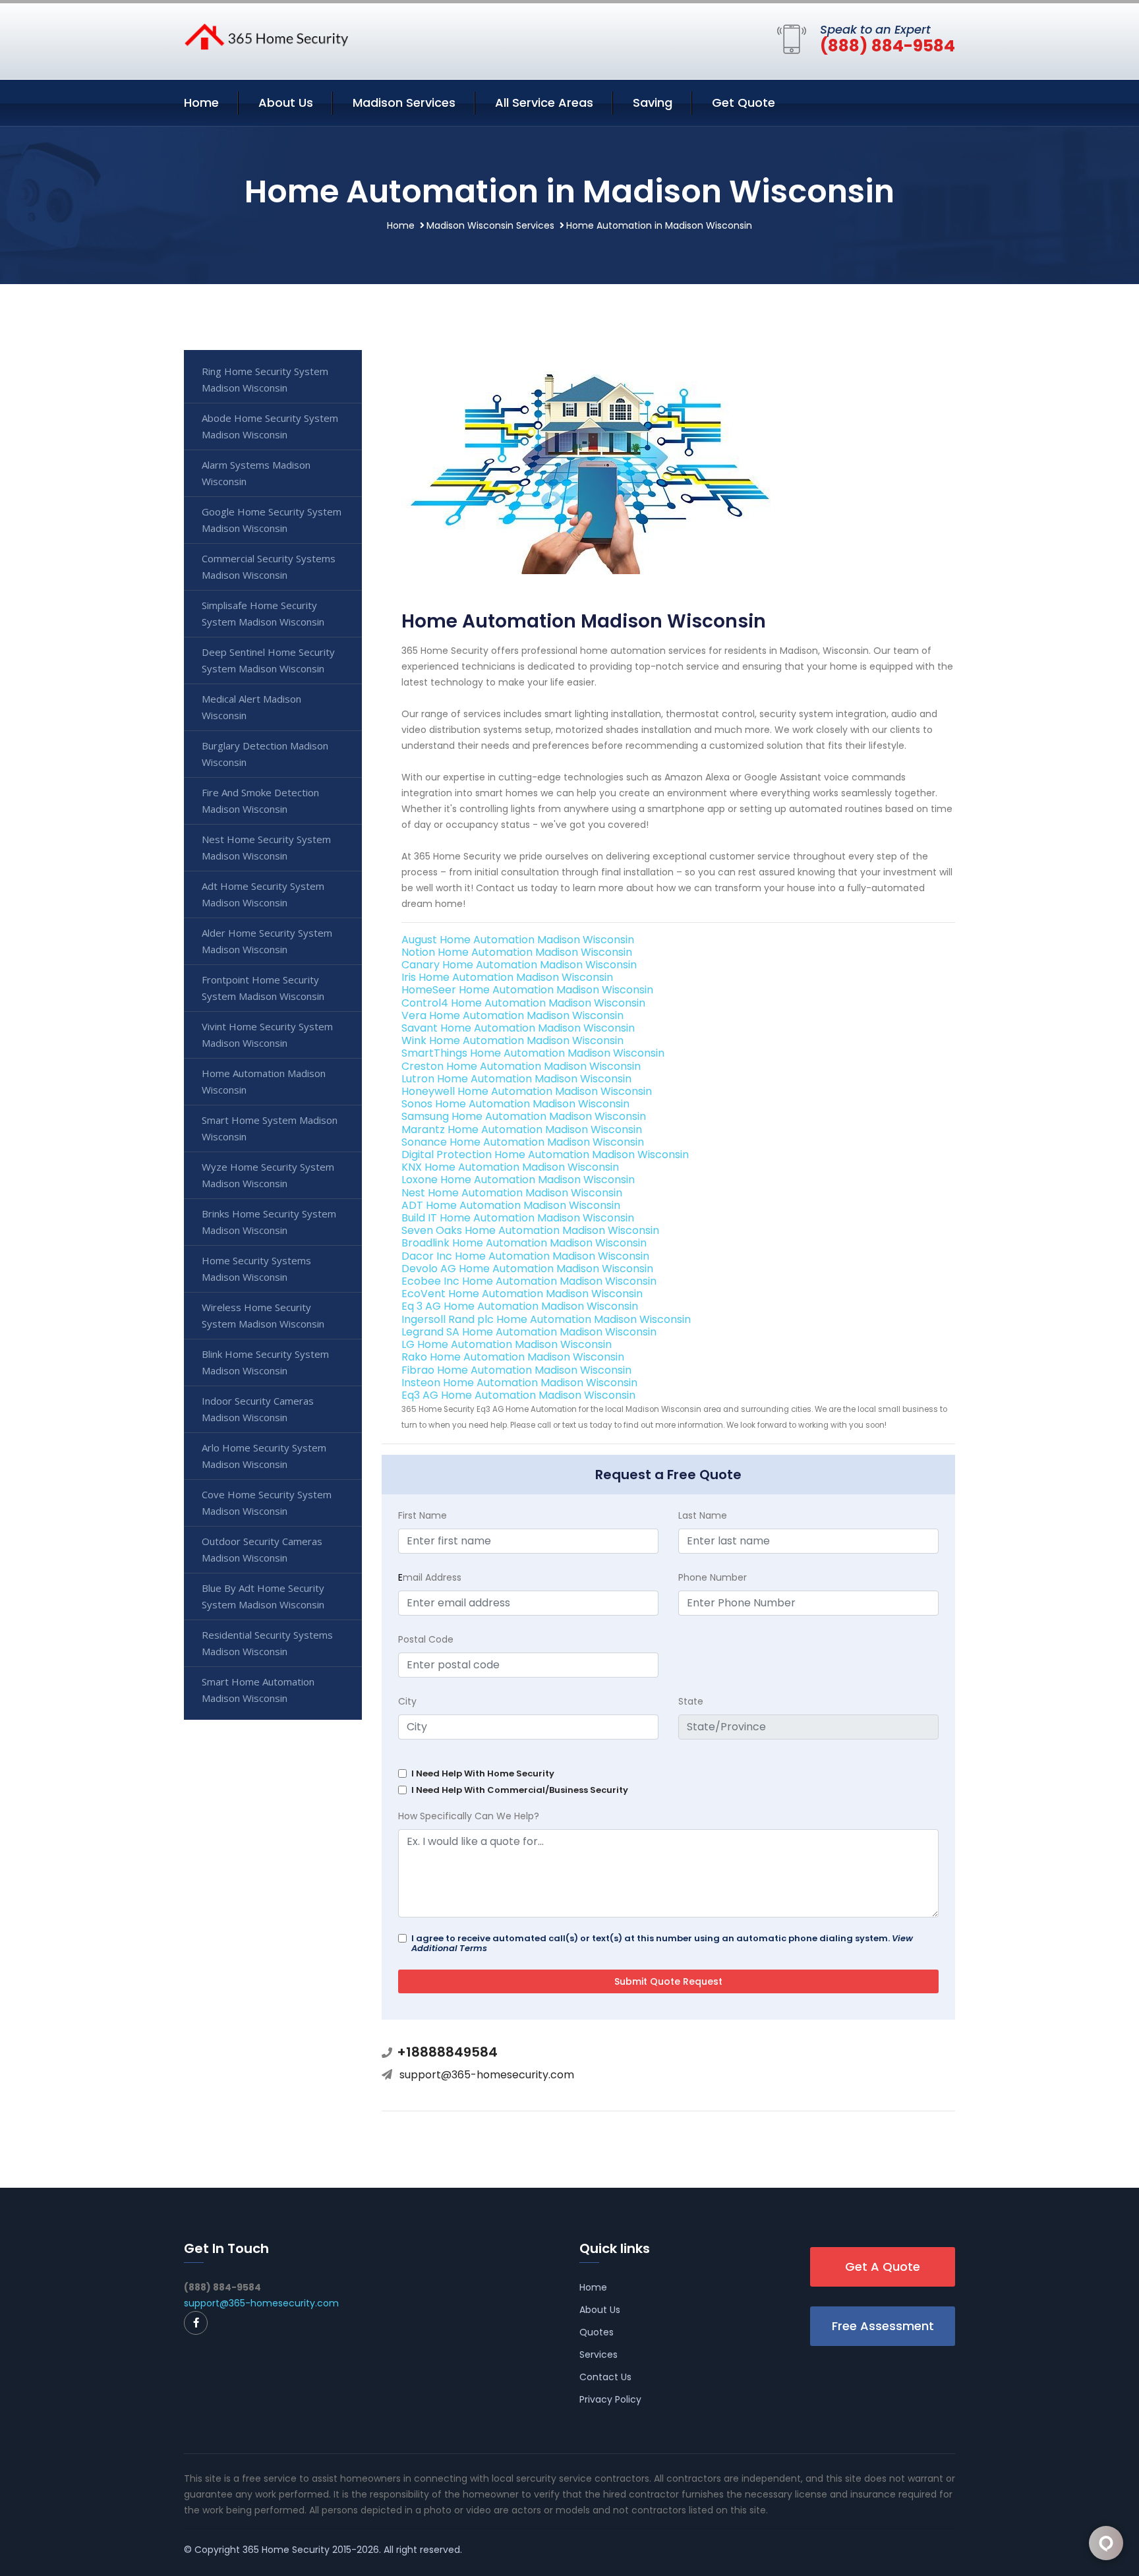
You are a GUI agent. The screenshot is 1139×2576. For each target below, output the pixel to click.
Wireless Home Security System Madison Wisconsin (263, 1315)
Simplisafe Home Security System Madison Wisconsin (263, 613)
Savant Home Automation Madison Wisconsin (518, 1028)
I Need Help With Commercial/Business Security (520, 1790)
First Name (423, 1515)
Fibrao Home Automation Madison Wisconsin (516, 1370)
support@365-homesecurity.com (487, 2075)
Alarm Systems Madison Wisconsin (256, 473)
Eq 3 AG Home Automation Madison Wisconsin (520, 1306)
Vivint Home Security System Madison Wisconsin (267, 1035)
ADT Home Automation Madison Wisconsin (511, 1205)
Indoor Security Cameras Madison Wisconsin (258, 1409)
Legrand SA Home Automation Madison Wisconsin (529, 1332)
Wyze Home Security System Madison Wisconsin (268, 1175)
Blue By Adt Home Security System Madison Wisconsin (263, 1596)
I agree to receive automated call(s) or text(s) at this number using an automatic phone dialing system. (662, 1943)
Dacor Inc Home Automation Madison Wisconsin (525, 1256)
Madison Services (404, 102)
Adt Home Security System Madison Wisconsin (263, 894)
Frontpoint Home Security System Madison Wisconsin (263, 988)
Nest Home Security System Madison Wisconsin (266, 847)
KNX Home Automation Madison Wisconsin (510, 1167)
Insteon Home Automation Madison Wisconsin (519, 1383)
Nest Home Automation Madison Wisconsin (512, 1193)
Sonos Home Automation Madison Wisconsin (515, 1104)
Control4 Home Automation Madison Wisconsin (523, 1003)
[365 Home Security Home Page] (266, 36)
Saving (653, 102)
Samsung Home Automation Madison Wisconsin (524, 1116)
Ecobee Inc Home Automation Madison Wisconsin (529, 1281)
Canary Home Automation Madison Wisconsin (519, 965)
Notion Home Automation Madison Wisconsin (517, 952)
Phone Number (713, 1577)
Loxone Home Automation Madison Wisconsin (518, 1180)
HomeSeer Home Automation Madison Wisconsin (527, 990)
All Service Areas (544, 102)
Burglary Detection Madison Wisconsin (265, 754)
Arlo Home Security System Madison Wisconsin (264, 1456)
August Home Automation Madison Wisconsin (518, 940)
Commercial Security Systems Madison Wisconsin (269, 567)
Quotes (597, 2332)
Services (599, 2355)
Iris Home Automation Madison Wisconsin (507, 977)
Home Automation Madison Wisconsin (264, 1081)
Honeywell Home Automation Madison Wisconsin (527, 1091)
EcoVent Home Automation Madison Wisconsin (522, 1294)
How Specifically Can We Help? (469, 1816)
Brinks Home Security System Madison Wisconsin (269, 1222)
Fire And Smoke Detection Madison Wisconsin (260, 801)
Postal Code (426, 1639)
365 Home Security (286, 2550)
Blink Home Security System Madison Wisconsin (265, 1362)
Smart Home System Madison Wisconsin (270, 1128)
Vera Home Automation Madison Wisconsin (512, 1015)
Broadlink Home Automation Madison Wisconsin (524, 1243)
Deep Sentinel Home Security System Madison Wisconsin (268, 660)
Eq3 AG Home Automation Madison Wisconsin (518, 1395)
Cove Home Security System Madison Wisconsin (267, 1503)
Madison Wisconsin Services (490, 225)
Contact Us (605, 2377)
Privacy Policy (610, 2399)
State (691, 1701)
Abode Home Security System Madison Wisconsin (270, 426)
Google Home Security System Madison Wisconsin (272, 520)
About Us (286, 102)
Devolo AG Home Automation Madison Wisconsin (527, 1269)
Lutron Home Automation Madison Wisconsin (516, 1079)
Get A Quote (883, 2267)
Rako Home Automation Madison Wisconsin (513, 1357)
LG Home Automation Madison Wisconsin (507, 1344)
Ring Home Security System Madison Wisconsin (265, 379)
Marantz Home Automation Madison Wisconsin (522, 1129)
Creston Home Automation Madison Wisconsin (521, 1066)
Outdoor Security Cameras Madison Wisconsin (262, 1549)
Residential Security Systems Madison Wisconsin (267, 1643)
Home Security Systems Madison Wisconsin (256, 1269)
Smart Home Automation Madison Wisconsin (258, 1690)
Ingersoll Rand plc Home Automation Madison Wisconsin (546, 1319)
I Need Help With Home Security (483, 1773)
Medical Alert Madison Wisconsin (251, 707)
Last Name (703, 1515)
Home (201, 102)
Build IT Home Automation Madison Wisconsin (518, 1218)
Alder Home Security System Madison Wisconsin (267, 941)
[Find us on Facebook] (196, 2323)
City (407, 1701)
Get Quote (744, 102)
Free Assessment (883, 2326)
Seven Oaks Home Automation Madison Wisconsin (530, 1230)
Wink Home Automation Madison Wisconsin (512, 1040)
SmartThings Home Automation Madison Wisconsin (533, 1053)
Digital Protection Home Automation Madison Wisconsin (545, 1155)
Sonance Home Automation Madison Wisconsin (523, 1142)
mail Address (430, 1577)
